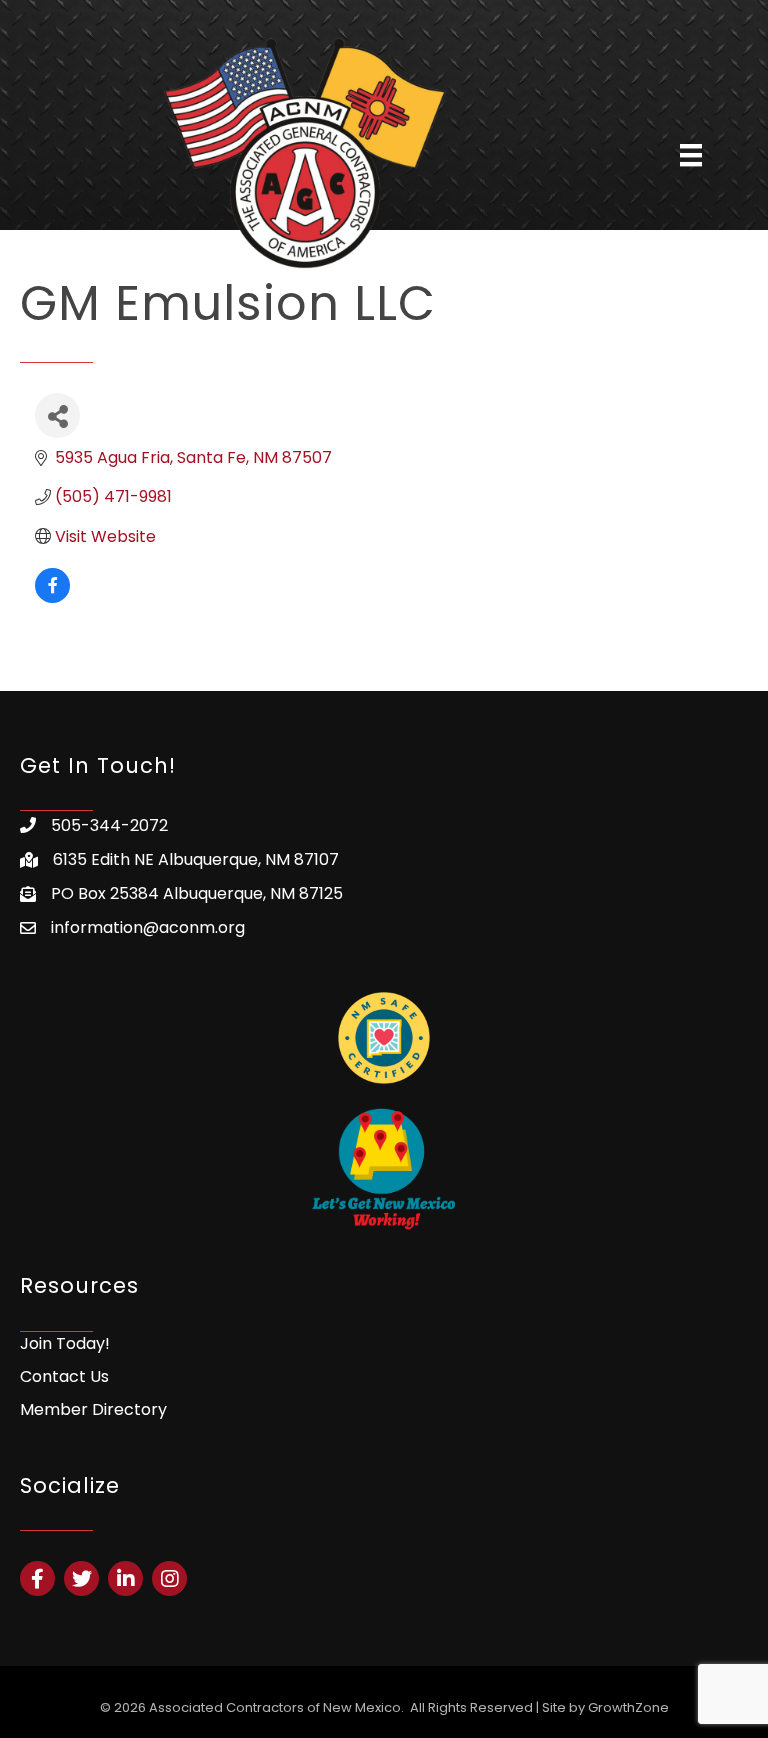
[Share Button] (57, 415)
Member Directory (93, 1409)
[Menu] (691, 155)
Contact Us (64, 1376)
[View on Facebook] (52, 597)
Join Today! (65, 1343)
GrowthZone (628, 1707)
